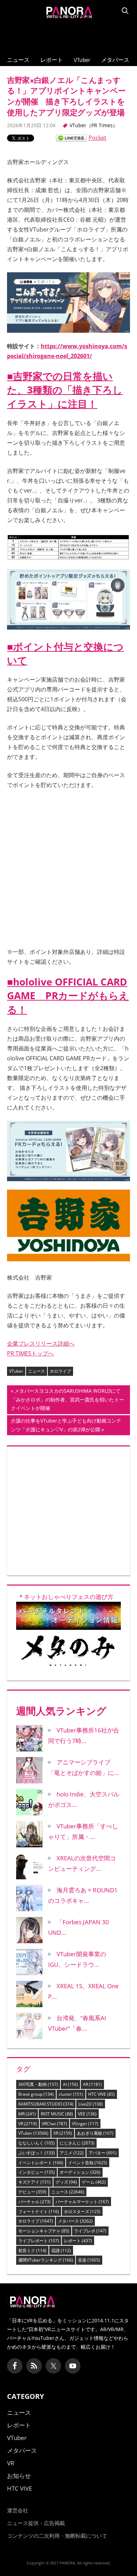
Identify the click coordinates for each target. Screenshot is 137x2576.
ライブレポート (39, 2241)
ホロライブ (60, 1371)
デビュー (32, 2192)
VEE (87, 2114)
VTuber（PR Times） (94, 125)
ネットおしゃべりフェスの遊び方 (69, 1597)
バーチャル (34, 2202)
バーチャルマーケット (82, 2202)
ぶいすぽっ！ (37, 2153)
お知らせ (19, 2476)
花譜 (61, 2250)
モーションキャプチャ (44, 2231)
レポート (52, 60)
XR (63, 2133)
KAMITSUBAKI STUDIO (46, 2104)
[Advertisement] (68, 35)
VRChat (54, 2124)
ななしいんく (37, 2143)
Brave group (36, 2094)
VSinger (85, 2124)
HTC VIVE (102, 2094)
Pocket (97, 138)
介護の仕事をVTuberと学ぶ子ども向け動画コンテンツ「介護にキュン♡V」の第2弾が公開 (66, 1426)
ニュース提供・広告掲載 (36, 2523)
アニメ (72, 2153)
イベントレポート (41, 2163)
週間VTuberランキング (46, 2260)
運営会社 (18, 2510)
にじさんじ (77, 2143)
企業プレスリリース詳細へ (41, 1344)
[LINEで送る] (71, 138)
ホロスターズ (82, 2211)
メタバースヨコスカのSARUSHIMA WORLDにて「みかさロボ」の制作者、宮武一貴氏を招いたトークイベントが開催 (67, 1401)
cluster (71, 2094)
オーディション (80, 2172)
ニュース (18, 60)
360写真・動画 (38, 2084)
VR (28, 2124)
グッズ (66, 2182)
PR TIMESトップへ (30, 1353)
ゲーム (94, 2182)
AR (92, 2084)
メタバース (115, 60)
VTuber (82, 60)
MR (27, 2114)
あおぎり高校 (95, 2133)
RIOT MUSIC (57, 2114)
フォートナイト (39, 2211)
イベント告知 (88, 2163)
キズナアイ (34, 2182)
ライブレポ (90, 2231)
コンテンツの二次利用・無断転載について (57, 2536)
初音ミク (32, 2250)
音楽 (89, 2260)
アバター (103, 2153)
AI (70, 2084)
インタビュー (37, 2172)
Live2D (91, 2104)
